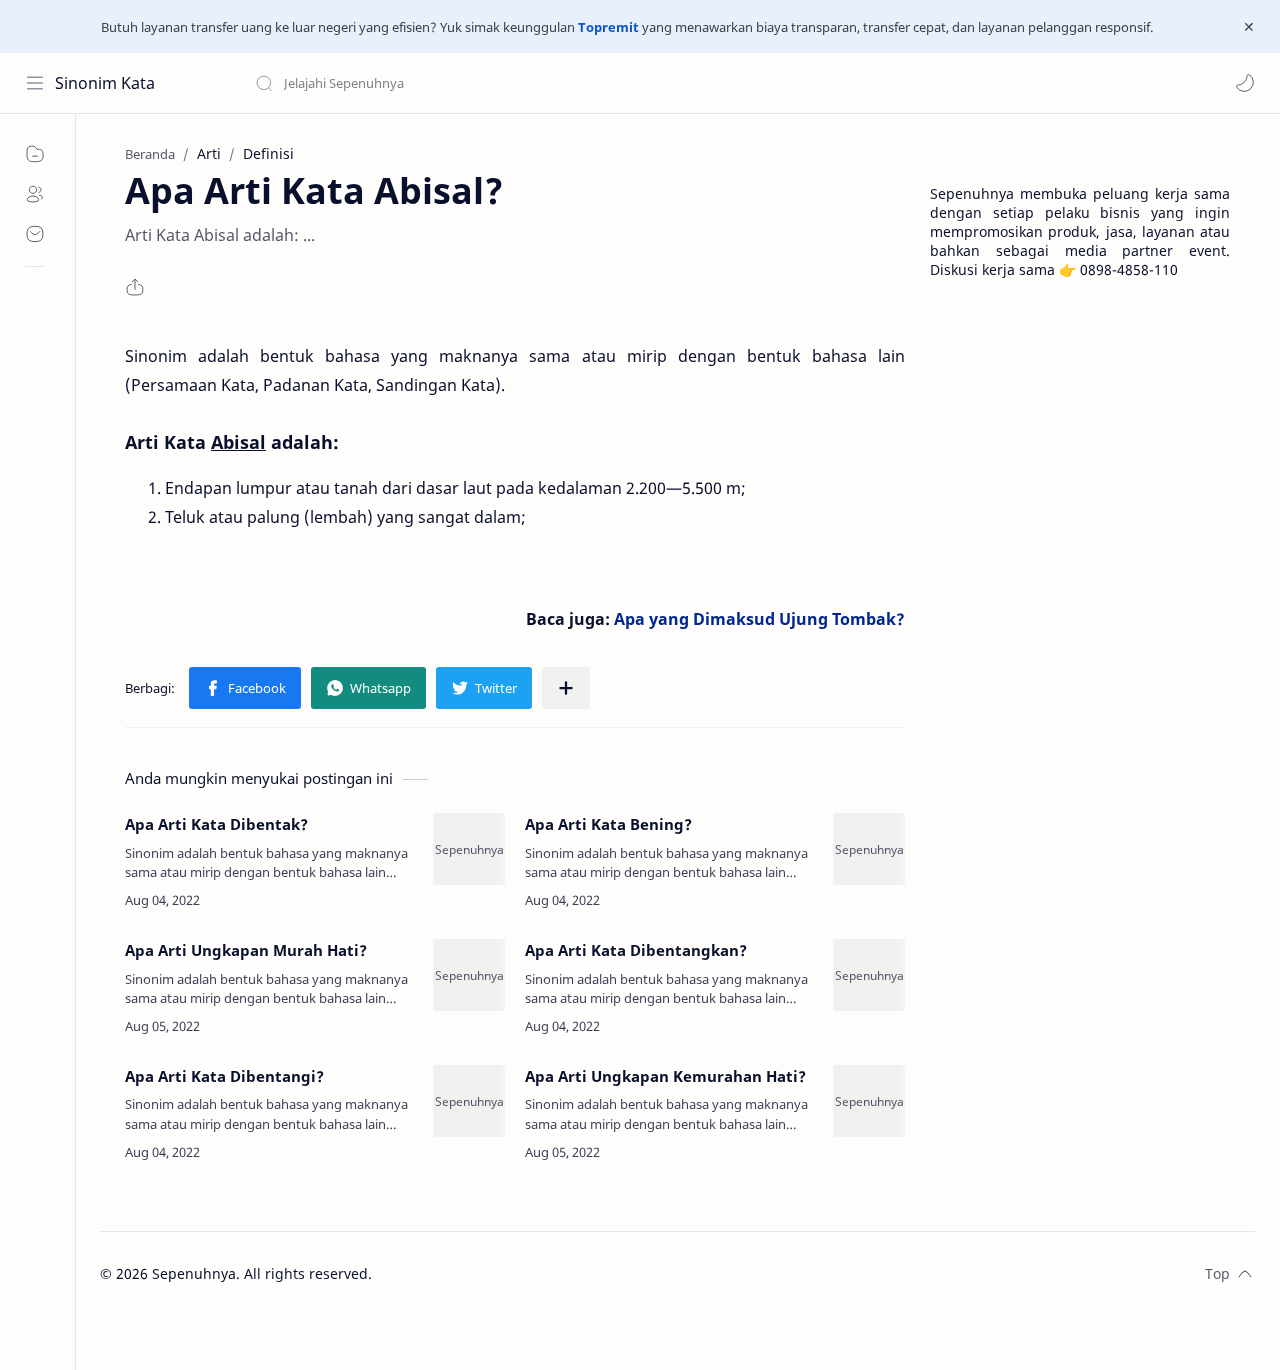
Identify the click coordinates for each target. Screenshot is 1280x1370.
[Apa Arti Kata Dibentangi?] (469, 1101)
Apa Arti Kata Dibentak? (216, 824)
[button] (1245, 83)
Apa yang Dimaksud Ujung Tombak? (759, 619)
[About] (35, 194)
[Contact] (35, 234)
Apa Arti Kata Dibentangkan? (636, 950)
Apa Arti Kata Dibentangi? (224, 1076)
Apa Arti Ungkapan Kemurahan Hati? (665, 1076)
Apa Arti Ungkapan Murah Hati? (246, 950)
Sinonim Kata (105, 83)
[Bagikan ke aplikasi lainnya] (566, 688)
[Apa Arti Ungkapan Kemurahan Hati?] (869, 1101)
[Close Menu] (1249, 27)
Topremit (608, 27)
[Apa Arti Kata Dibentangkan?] (869, 975)
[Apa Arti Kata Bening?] (869, 849)
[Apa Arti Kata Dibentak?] (469, 849)
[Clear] (569, 83)
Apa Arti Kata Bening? (608, 824)
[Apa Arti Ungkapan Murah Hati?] (469, 975)
